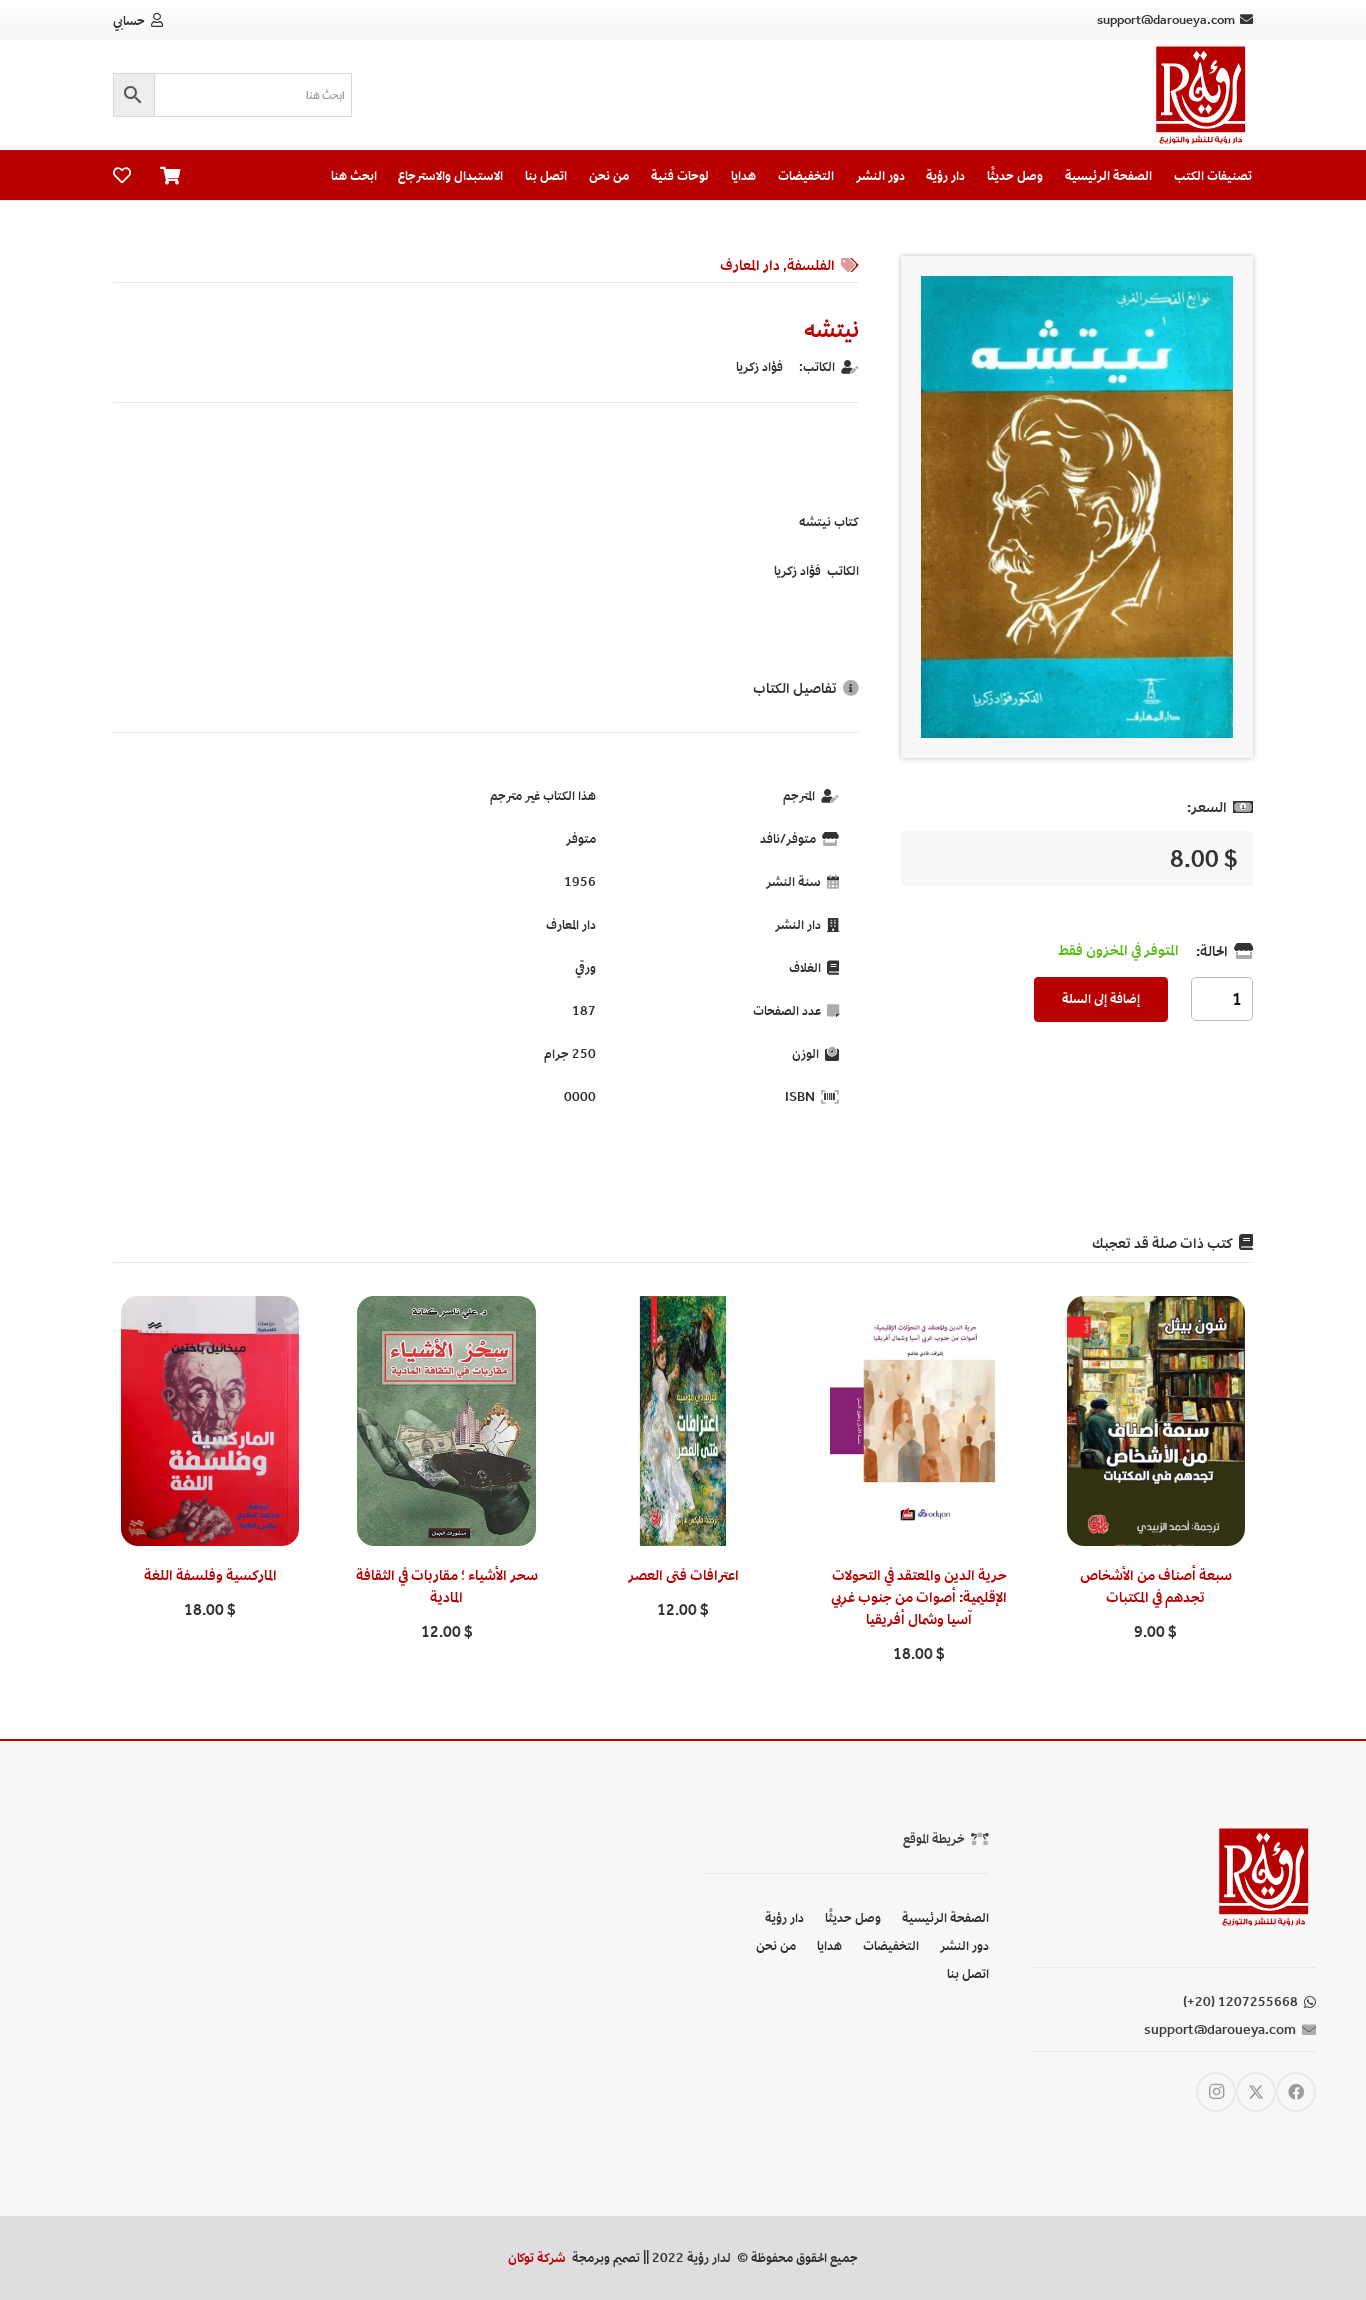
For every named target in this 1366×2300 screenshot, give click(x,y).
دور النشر (964, 1945)
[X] (1256, 2092)
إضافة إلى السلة (1101, 998)
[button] (1156, 1678)
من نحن (776, 1945)
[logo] (1200, 95)
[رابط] (122, 175)
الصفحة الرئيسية (945, 1917)
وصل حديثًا (853, 1917)
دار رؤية (784, 1917)
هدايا (829, 1945)
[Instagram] (1216, 2092)
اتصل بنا (968, 1973)
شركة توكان (537, 2257)
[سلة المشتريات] (171, 175)
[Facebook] (1296, 2092)
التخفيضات (891, 1945)
